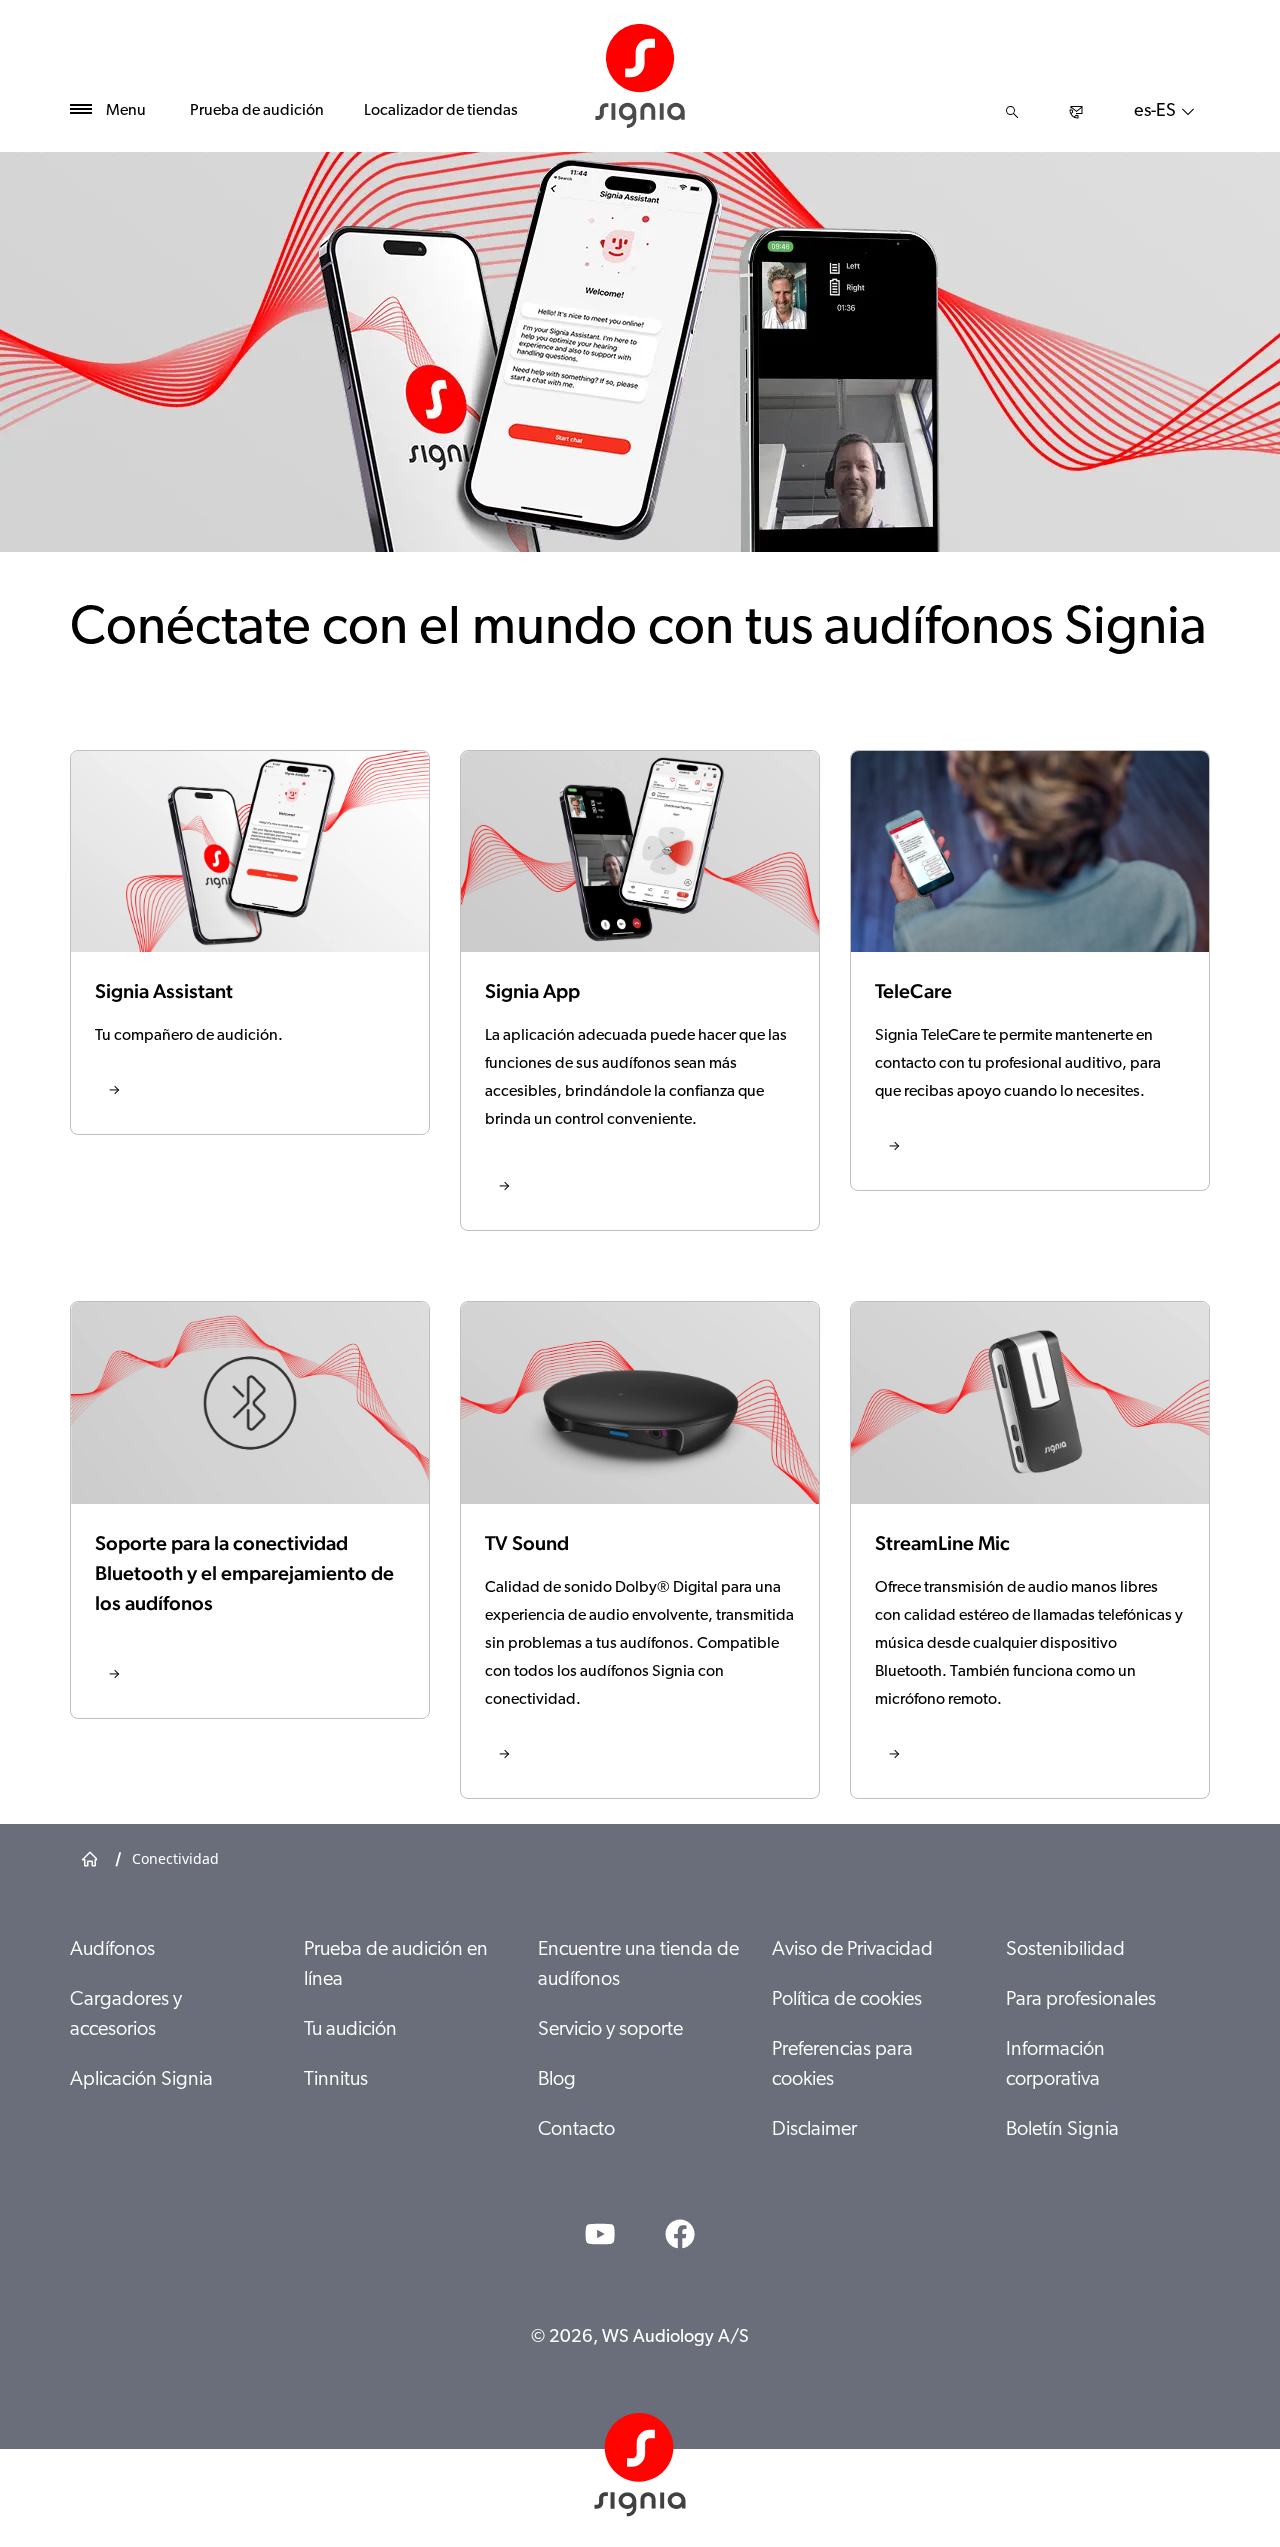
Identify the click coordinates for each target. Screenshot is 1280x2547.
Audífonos (112, 1950)
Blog (557, 2080)
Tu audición (350, 2030)
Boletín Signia (1062, 2130)
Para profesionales (1081, 2000)
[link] (250, 942)
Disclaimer (814, 2130)
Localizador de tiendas (441, 111)
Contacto (576, 2130)
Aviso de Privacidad (852, 1950)
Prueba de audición (257, 111)
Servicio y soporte (610, 2030)
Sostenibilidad (1065, 1950)
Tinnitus (336, 2080)
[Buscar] (1012, 112)
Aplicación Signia (141, 2080)
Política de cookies (847, 2000)
